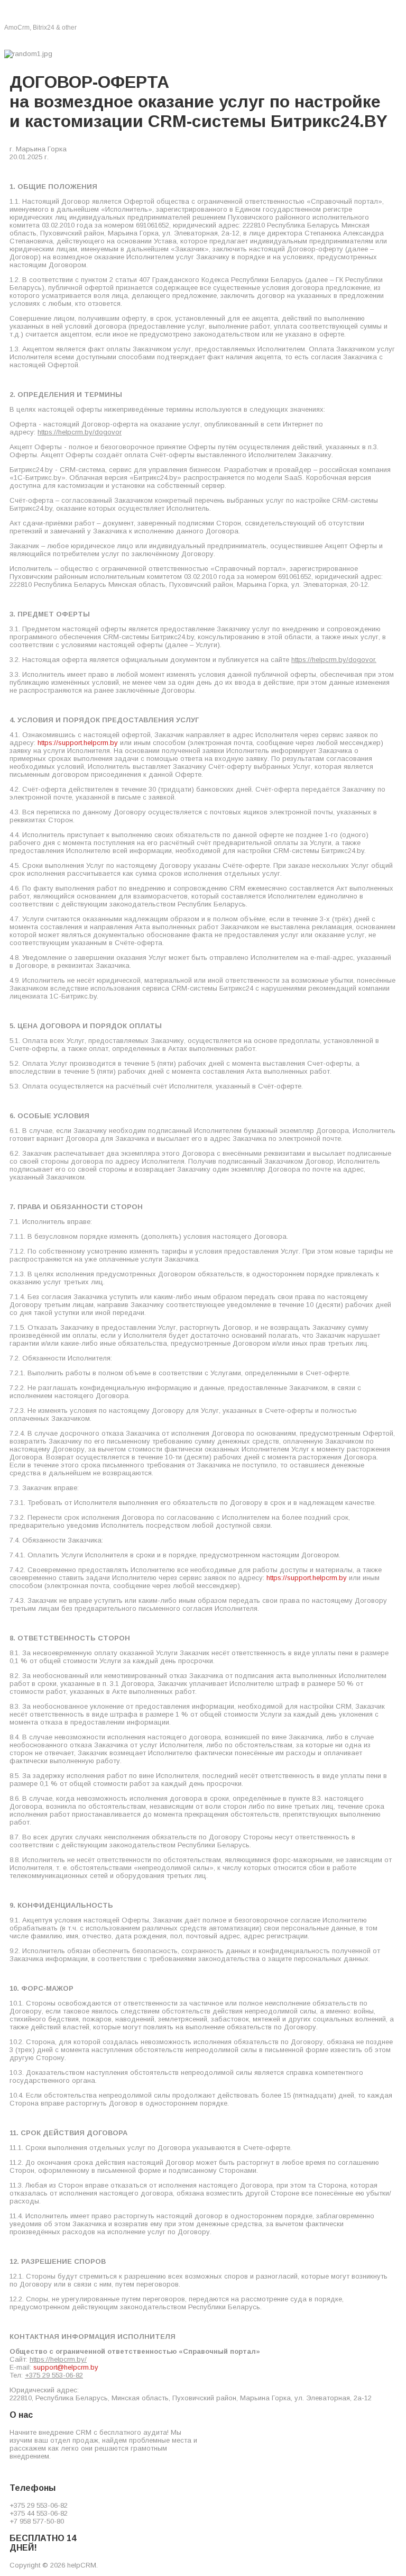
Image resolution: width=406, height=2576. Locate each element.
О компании (89, 40)
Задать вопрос (311, 40)
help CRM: (44, 14)
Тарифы (211, 40)
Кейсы (172, 40)
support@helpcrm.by (66, 2367)
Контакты (255, 40)
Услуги (136, 40)
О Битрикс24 (33, 40)
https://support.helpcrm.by (78, 743)
